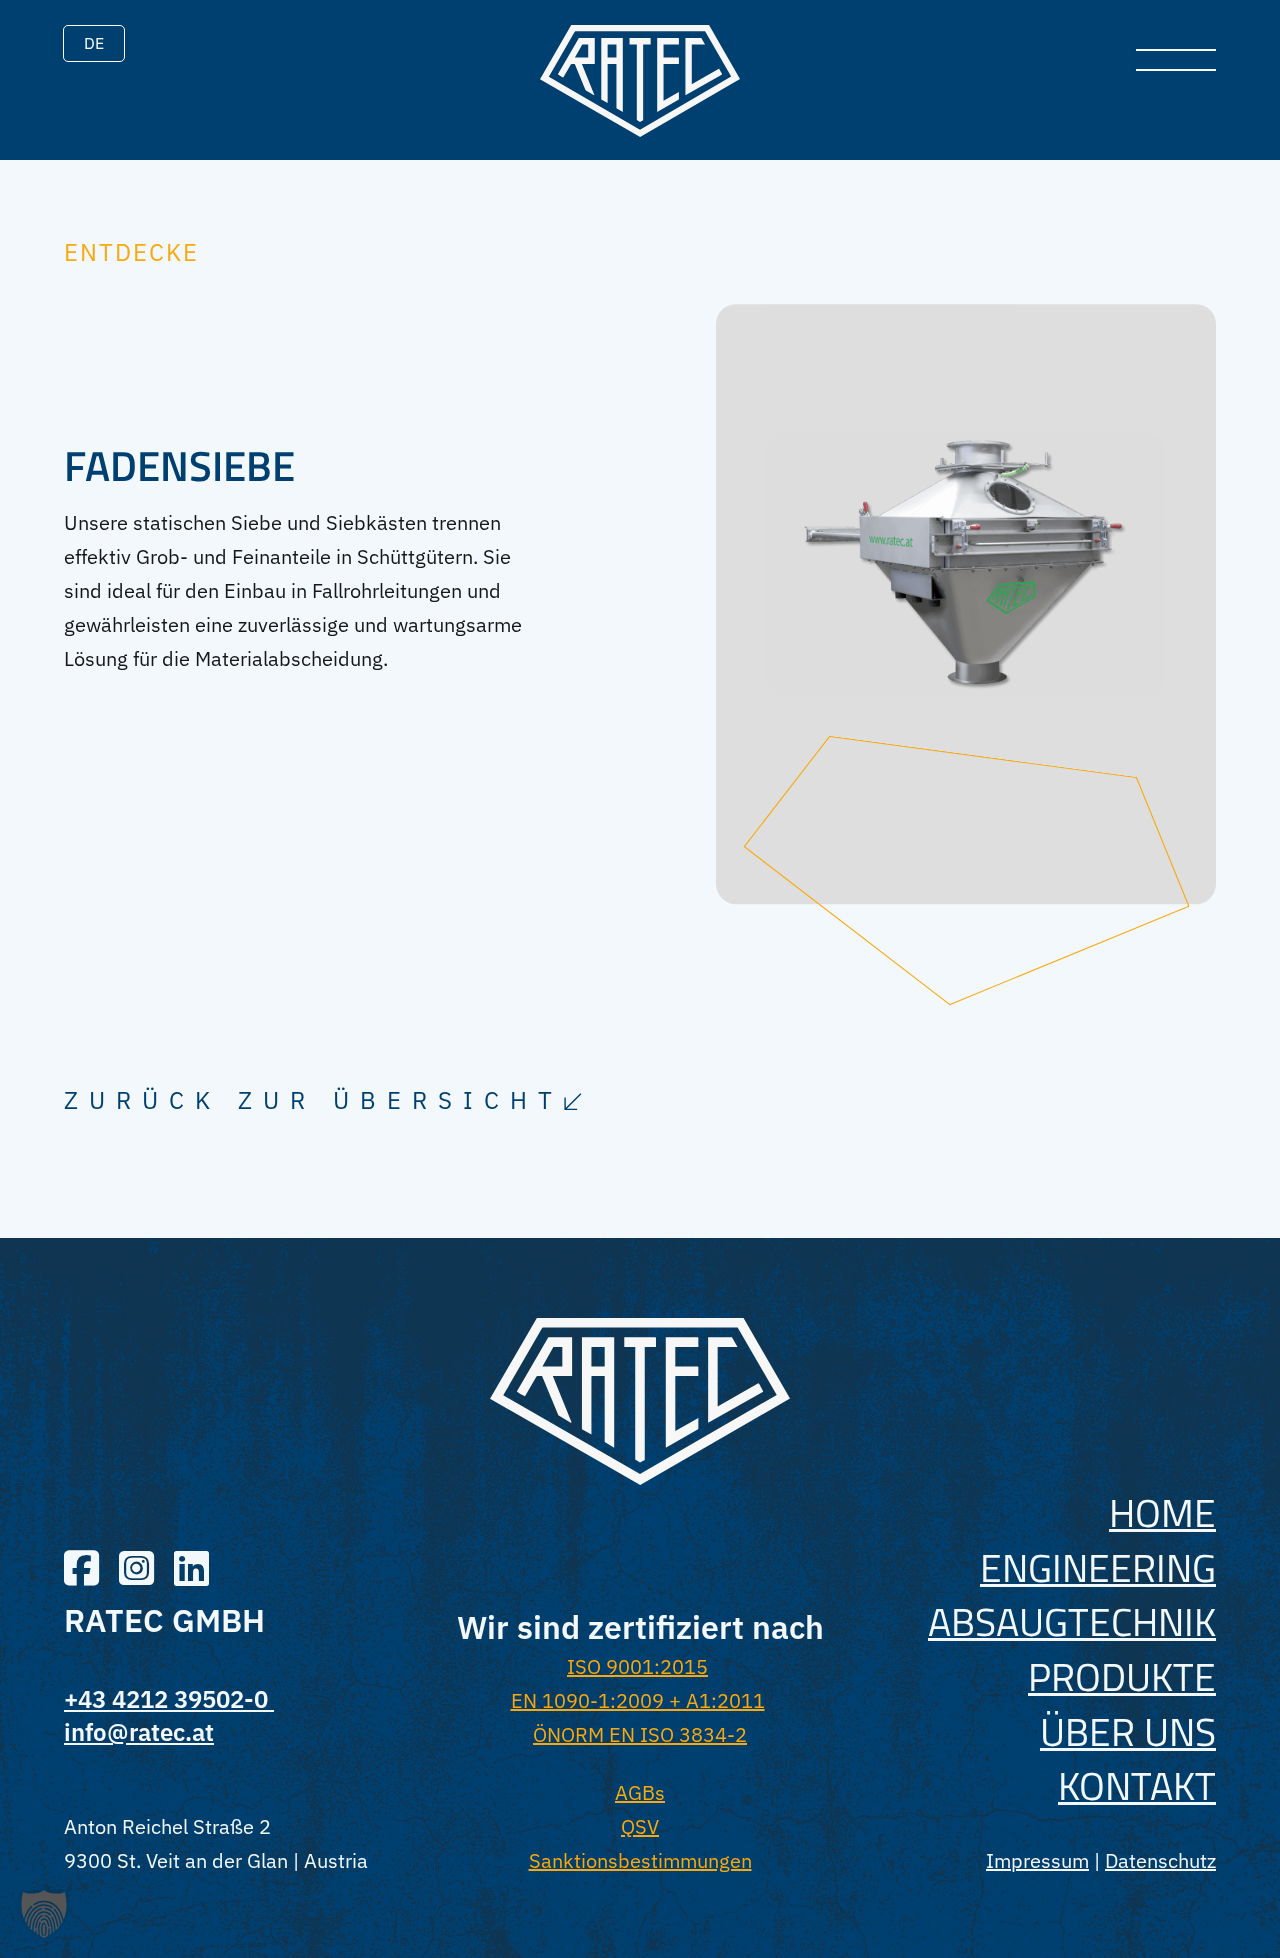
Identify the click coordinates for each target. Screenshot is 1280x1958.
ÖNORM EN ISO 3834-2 (640, 1734)
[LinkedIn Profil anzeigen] (191, 1570)
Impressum (1037, 1860)
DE (94, 43)
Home (1162, 1512)
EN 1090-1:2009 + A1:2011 (638, 1700)
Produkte (1122, 1676)
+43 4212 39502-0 (169, 1699)
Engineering (1098, 1567)
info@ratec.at (139, 1732)
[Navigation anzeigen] (1176, 60)
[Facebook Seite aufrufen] (81, 1570)
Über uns (1128, 1731)
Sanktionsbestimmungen (640, 1860)
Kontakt (1137, 1785)
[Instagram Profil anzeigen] (136, 1570)
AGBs (640, 1792)
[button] (44, 1914)
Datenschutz (1160, 1860)
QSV (640, 1826)
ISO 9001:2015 (637, 1666)
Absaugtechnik (1072, 1621)
